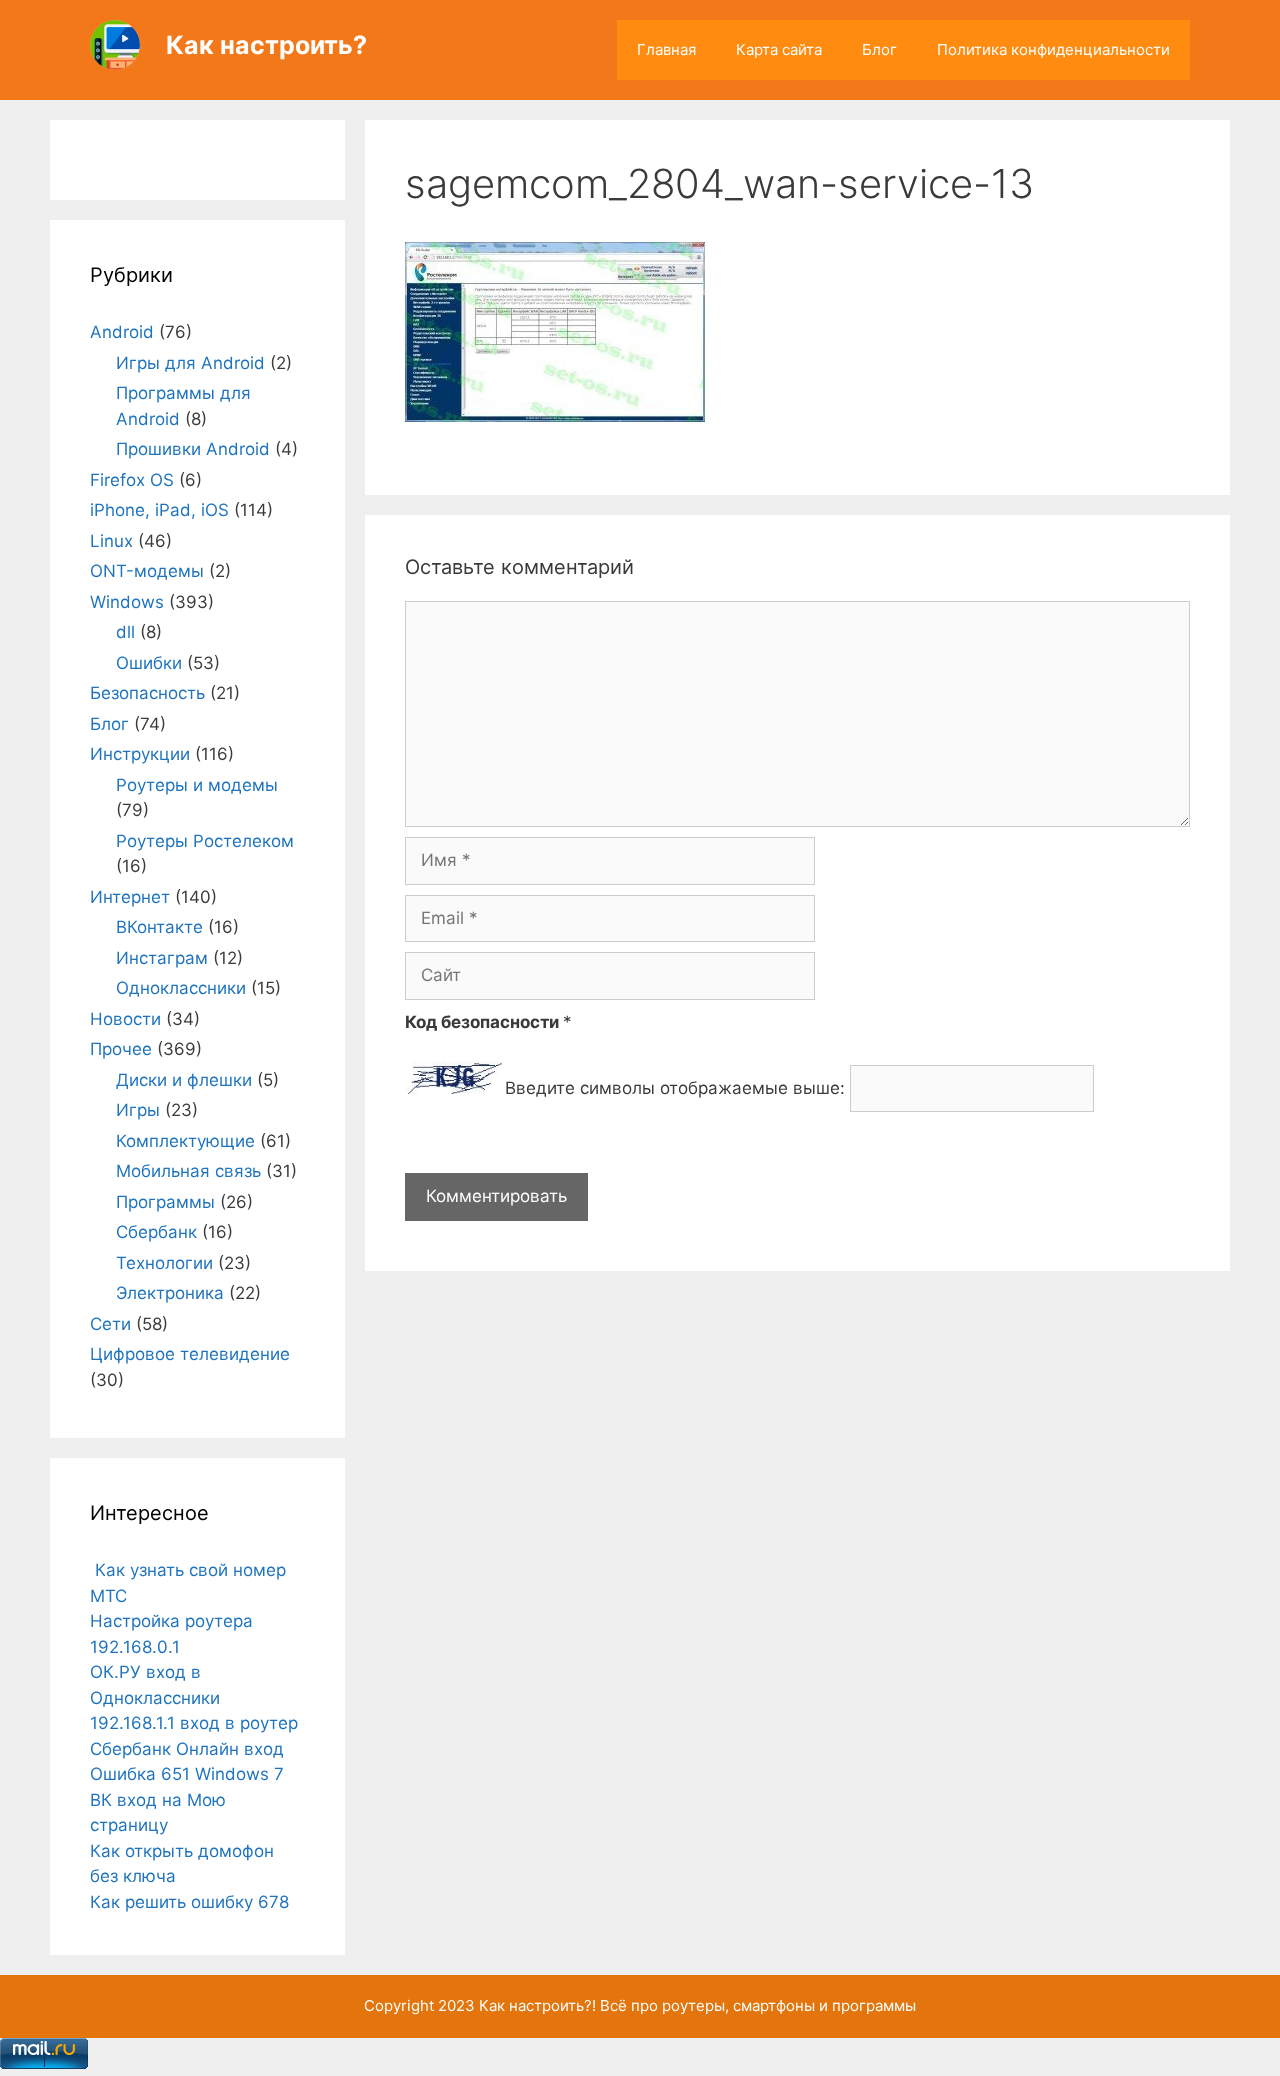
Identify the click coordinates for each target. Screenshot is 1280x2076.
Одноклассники (181, 988)
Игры (138, 1110)
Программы (165, 1202)
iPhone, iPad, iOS (159, 510)
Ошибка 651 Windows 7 (187, 1774)
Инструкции (140, 754)
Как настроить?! (537, 2005)
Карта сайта (779, 49)
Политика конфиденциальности (1053, 49)
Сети (110, 1324)
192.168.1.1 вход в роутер (194, 1723)
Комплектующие (185, 1141)
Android (122, 332)
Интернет (130, 897)
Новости (125, 1019)
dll (125, 632)
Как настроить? (266, 45)
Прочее (121, 1049)
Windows (127, 602)
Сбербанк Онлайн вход (187, 1749)
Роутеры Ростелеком (205, 841)
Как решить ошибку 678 (189, 1902)
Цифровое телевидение (190, 1354)
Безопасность (147, 693)
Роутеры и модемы (197, 785)
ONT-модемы (147, 571)
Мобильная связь (188, 1171)
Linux (111, 541)
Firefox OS (132, 480)
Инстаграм (162, 958)
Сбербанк (156, 1232)
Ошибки (149, 663)
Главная (666, 49)
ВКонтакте (159, 927)
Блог (879, 49)
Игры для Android (190, 363)
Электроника (170, 1293)
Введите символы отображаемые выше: (675, 1088)
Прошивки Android (193, 449)
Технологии (164, 1263)
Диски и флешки (184, 1080)
